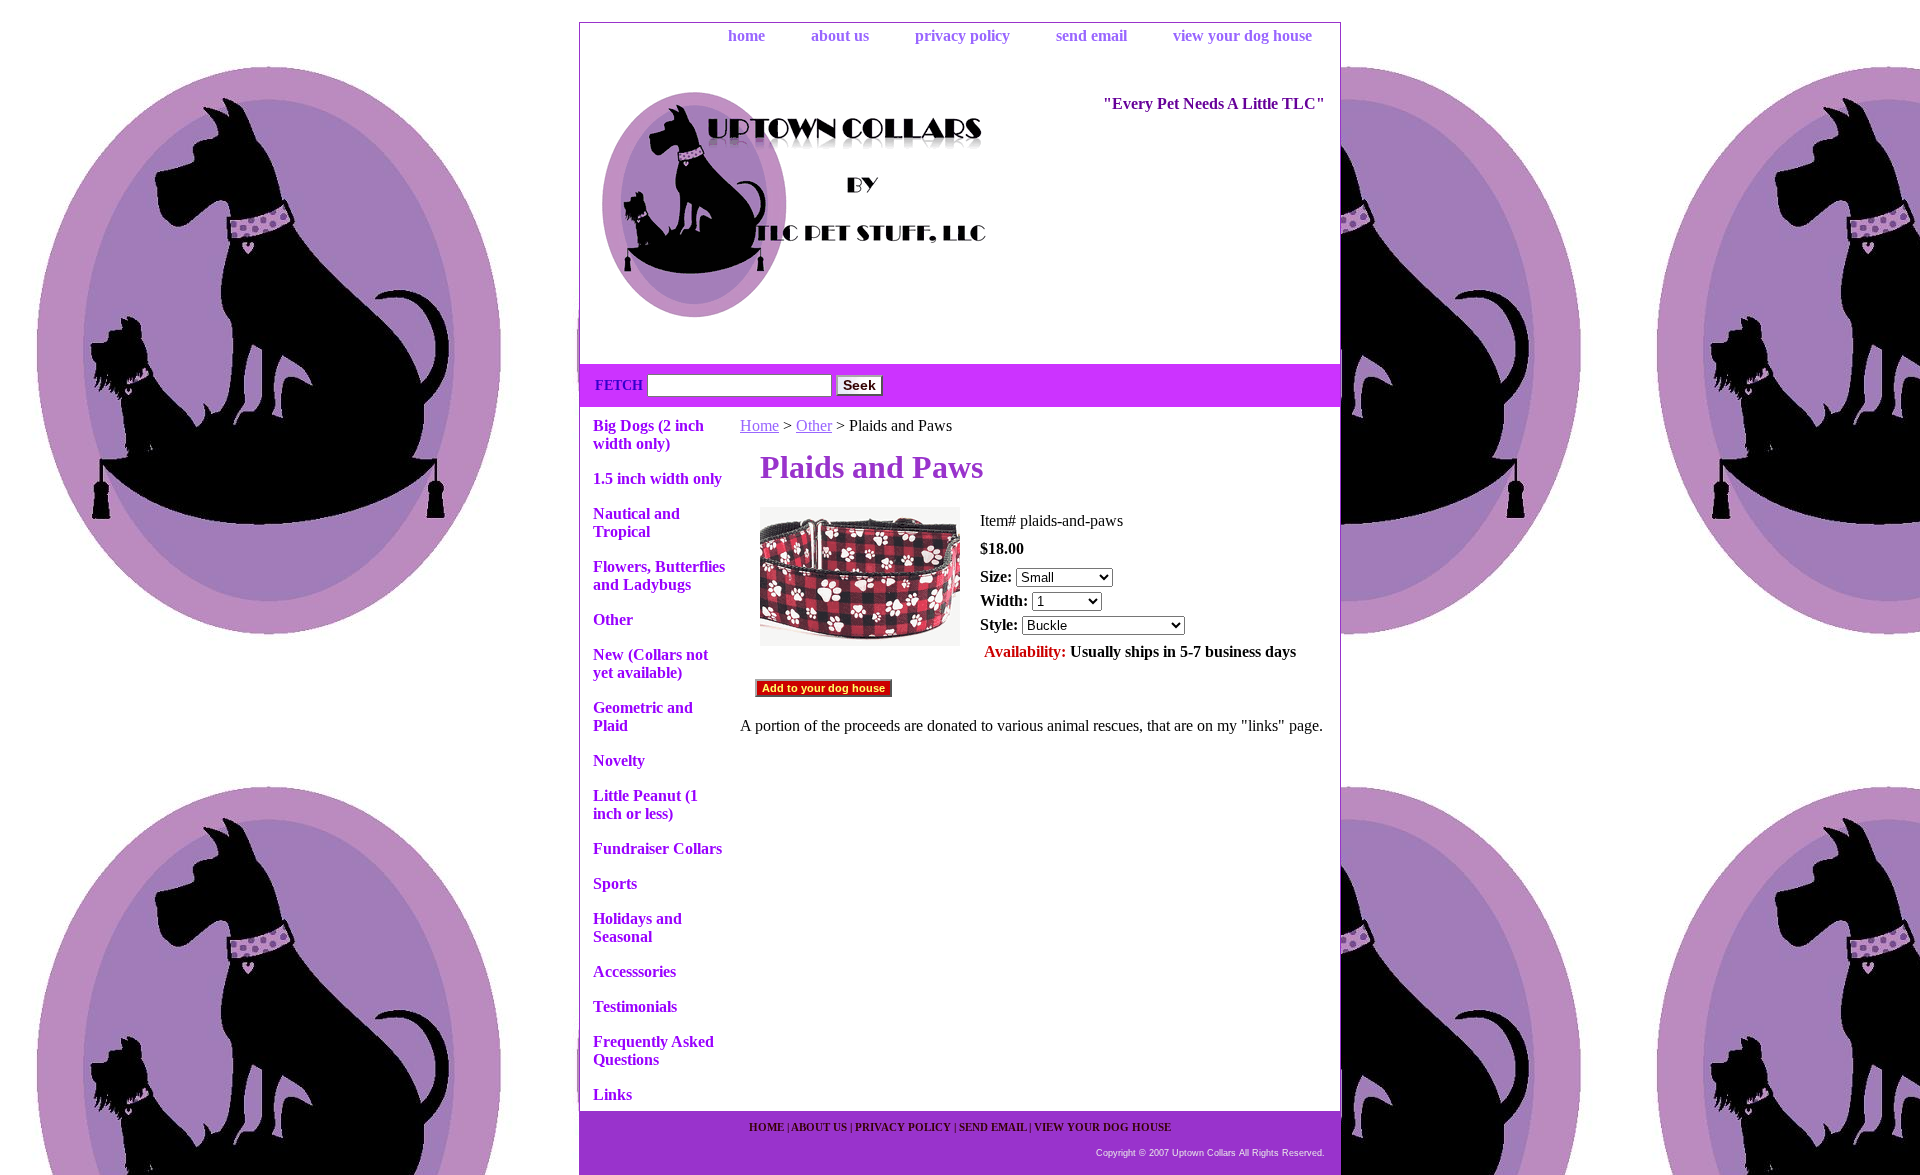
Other (814, 425)
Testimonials (635, 1006)
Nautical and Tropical (636, 522)
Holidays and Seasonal (637, 927)
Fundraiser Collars (657, 848)
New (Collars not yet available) (650, 663)
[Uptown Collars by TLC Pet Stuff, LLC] (830, 208)
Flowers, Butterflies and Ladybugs (659, 575)
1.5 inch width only (657, 478)
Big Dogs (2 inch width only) (648, 434)
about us (840, 35)
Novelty (619, 760)
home (746, 35)
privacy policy (962, 35)
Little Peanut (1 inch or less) (645, 804)
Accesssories (634, 971)
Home (759, 425)
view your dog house (1242, 35)
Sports (615, 883)
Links (612, 1094)
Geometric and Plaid (643, 716)
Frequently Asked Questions (653, 1050)
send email (1091, 35)
